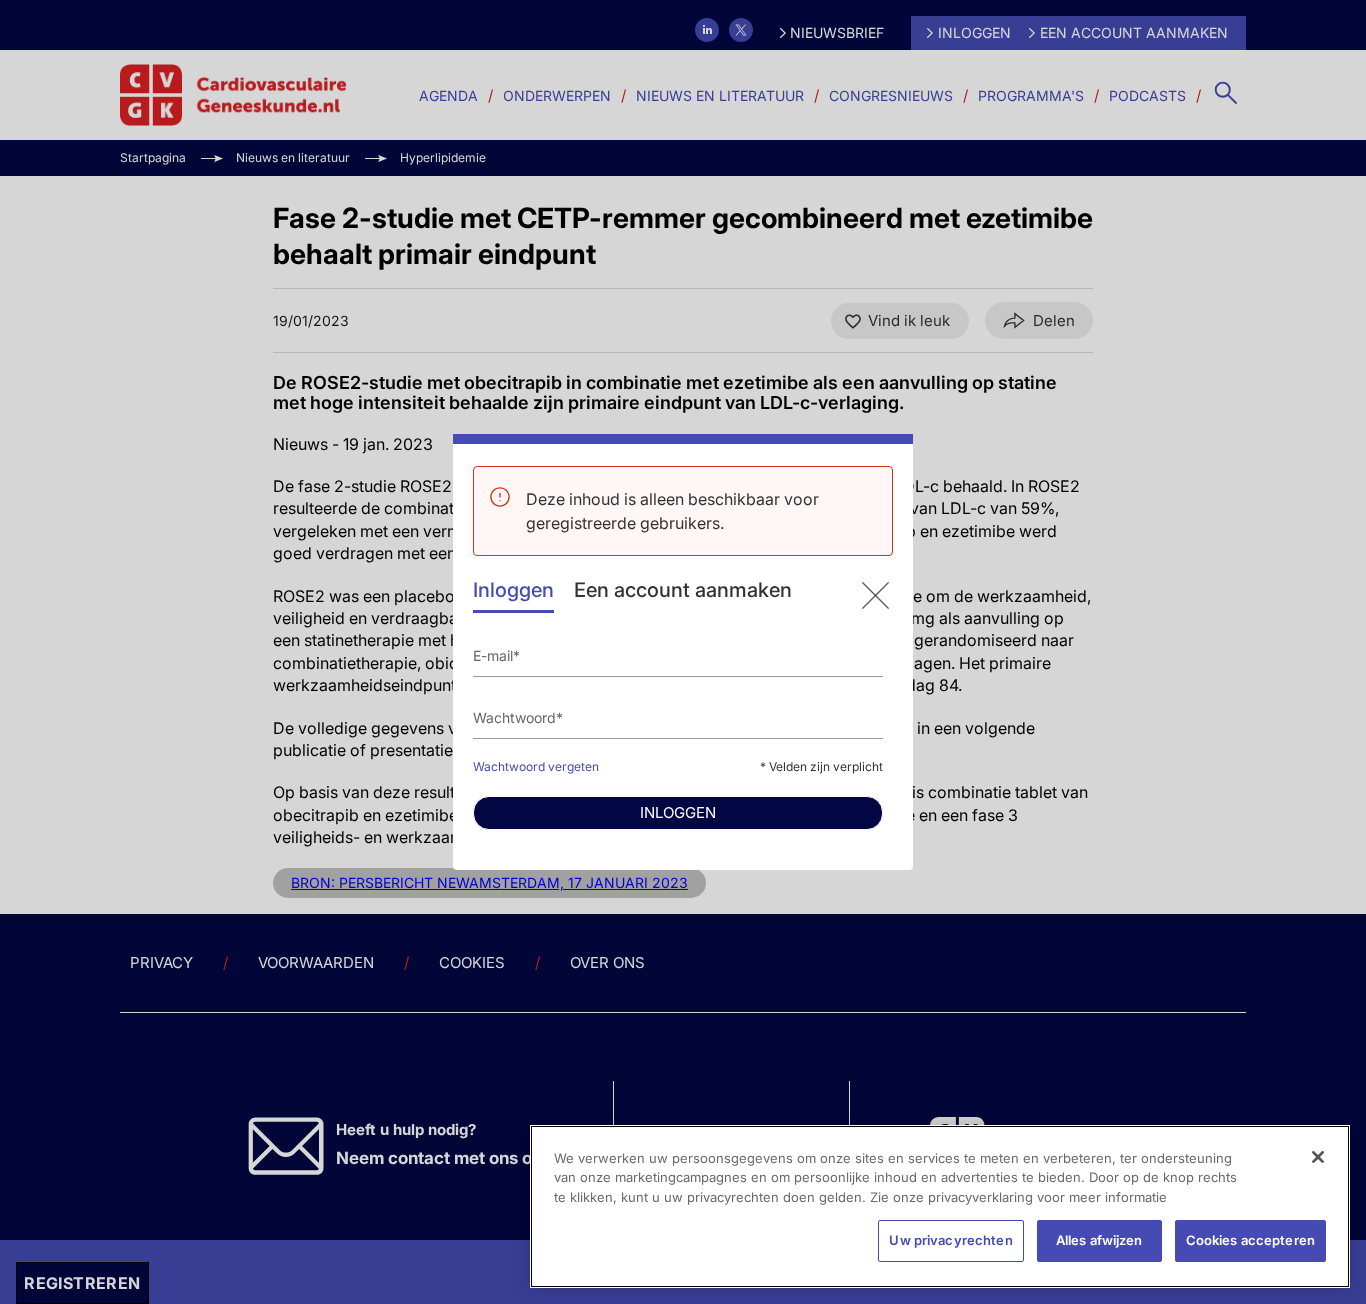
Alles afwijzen (1099, 1240)
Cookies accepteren (1250, 1240)
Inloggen (513, 590)
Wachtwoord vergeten (536, 766)
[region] (940, 1206)
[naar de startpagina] (875, 595)
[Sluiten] (1318, 1157)
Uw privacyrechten (950, 1240)
